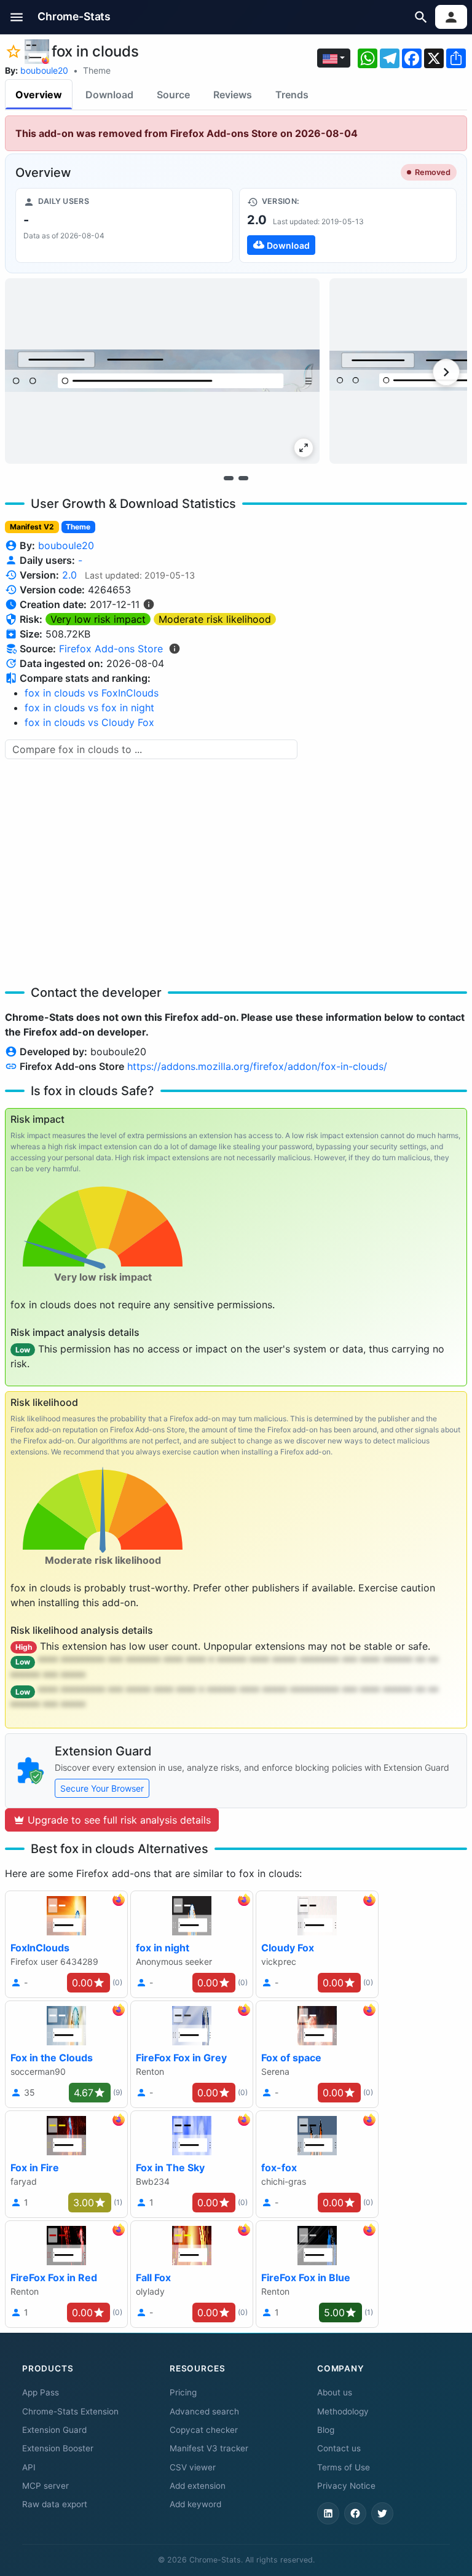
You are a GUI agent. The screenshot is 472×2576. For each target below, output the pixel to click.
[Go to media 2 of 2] (243, 478)
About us (335, 2392)
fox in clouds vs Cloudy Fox (89, 722)
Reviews (233, 95)
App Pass (41, 2392)
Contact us (339, 2448)
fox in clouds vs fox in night (89, 708)
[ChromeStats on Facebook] (355, 2513)
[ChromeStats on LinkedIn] (328, 2513)
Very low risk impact (98, 619)
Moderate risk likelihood (215, 619)
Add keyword (195, 2504)
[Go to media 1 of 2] (229, 478)
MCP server (45, 2486)
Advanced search (204, 2411)
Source (173, 95)
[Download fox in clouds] (348, 225)
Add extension (198, 2486)
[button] (17, 17)
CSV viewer (193, 2467)
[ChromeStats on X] (382, 2513)
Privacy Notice (346, 2486)
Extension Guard (54, 2430)
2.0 (69, 575)
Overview (39, 95)
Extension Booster (58, 2448)
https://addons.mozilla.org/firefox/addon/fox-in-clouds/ (257, 1066)
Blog (326, 2430)
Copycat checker (204, 2430)
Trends (292, 95)
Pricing (183, 2392)
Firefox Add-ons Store (111, 649)
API (29, 2467)
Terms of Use (344, 2467)
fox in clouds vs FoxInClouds (92, 693)
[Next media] (446, 372)
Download (109, 95)
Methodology (343, 2411)
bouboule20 (44, 70)
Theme (97, 70)
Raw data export (55, 2504)
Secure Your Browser (102, 1788)
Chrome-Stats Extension (70, 2411)
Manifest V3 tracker (209, 2448)
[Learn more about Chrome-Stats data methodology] (175, 649)
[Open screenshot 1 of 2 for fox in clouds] (162, 371)
